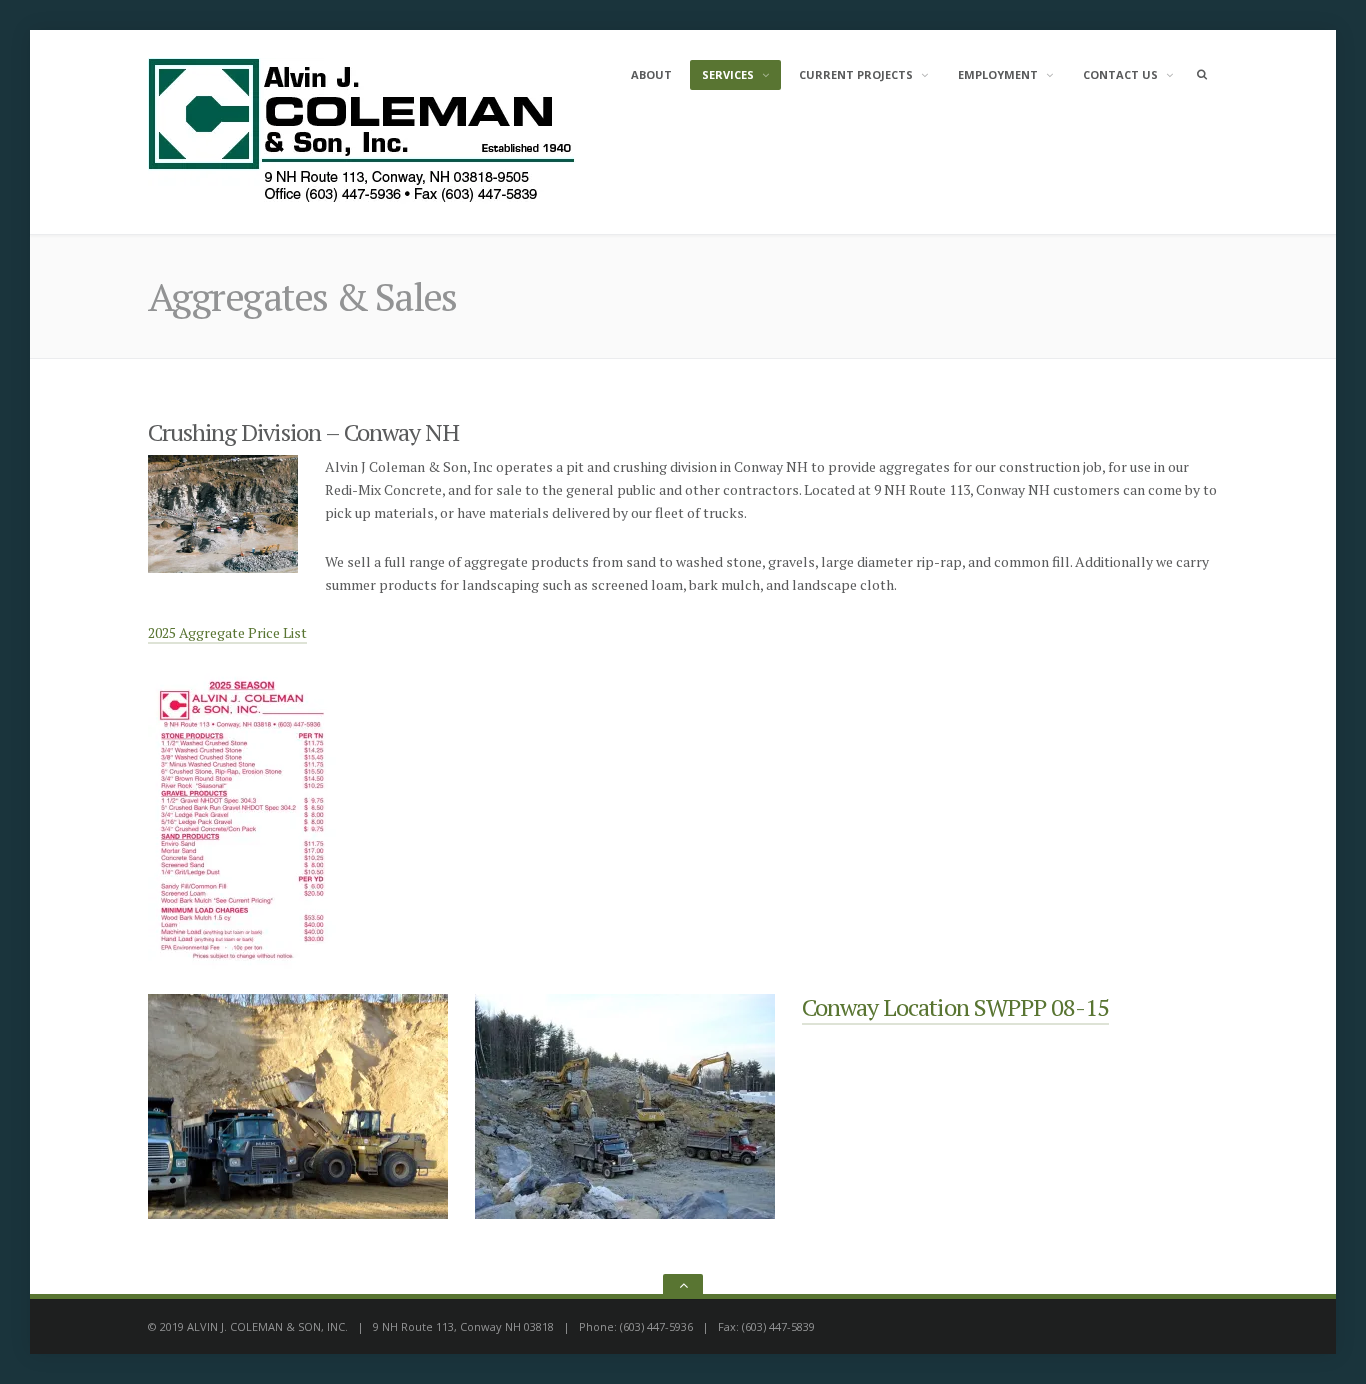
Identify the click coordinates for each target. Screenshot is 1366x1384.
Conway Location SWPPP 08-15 (955, 1007)
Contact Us (1120, 74)
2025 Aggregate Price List (227, 632)
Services (728, 74)
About (651, 74)
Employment (998, 74)
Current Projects (856, 74)
